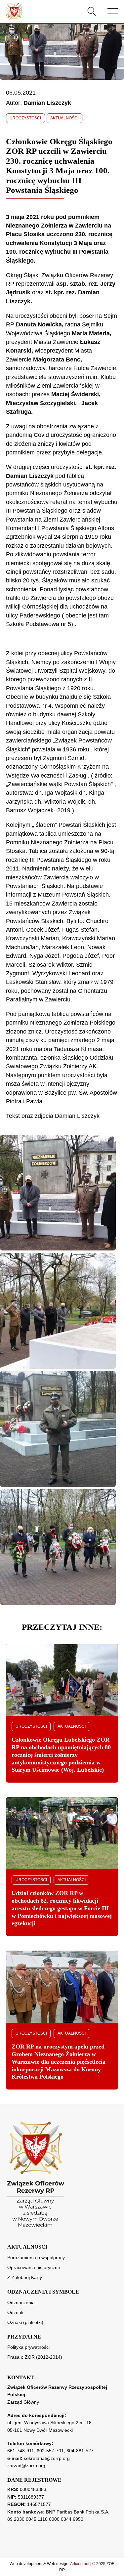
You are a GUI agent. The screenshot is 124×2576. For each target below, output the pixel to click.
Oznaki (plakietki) (25, 2322)
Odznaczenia (21, 2302)
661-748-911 (21, 2451)
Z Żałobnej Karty (25, 2277)
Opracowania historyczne (34, 2267)
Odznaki (16, 2312)
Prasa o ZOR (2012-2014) (35, 2357)
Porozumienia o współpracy (36, 2258)
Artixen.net (80, 2564)
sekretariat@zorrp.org (47, 2458)
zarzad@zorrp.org (26, 2466)
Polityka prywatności (28, 2347)
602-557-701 (50, 2451)
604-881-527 (80, 2451)
